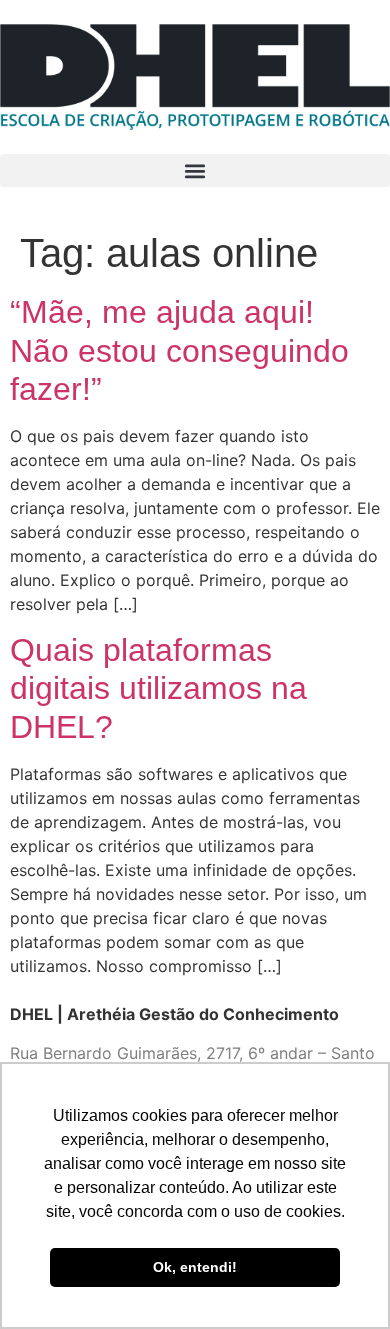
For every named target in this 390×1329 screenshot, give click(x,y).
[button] (195, 170)
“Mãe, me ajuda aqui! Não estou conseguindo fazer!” (179, 350)
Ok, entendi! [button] (195, 1267)
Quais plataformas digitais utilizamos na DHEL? (158, 688)
